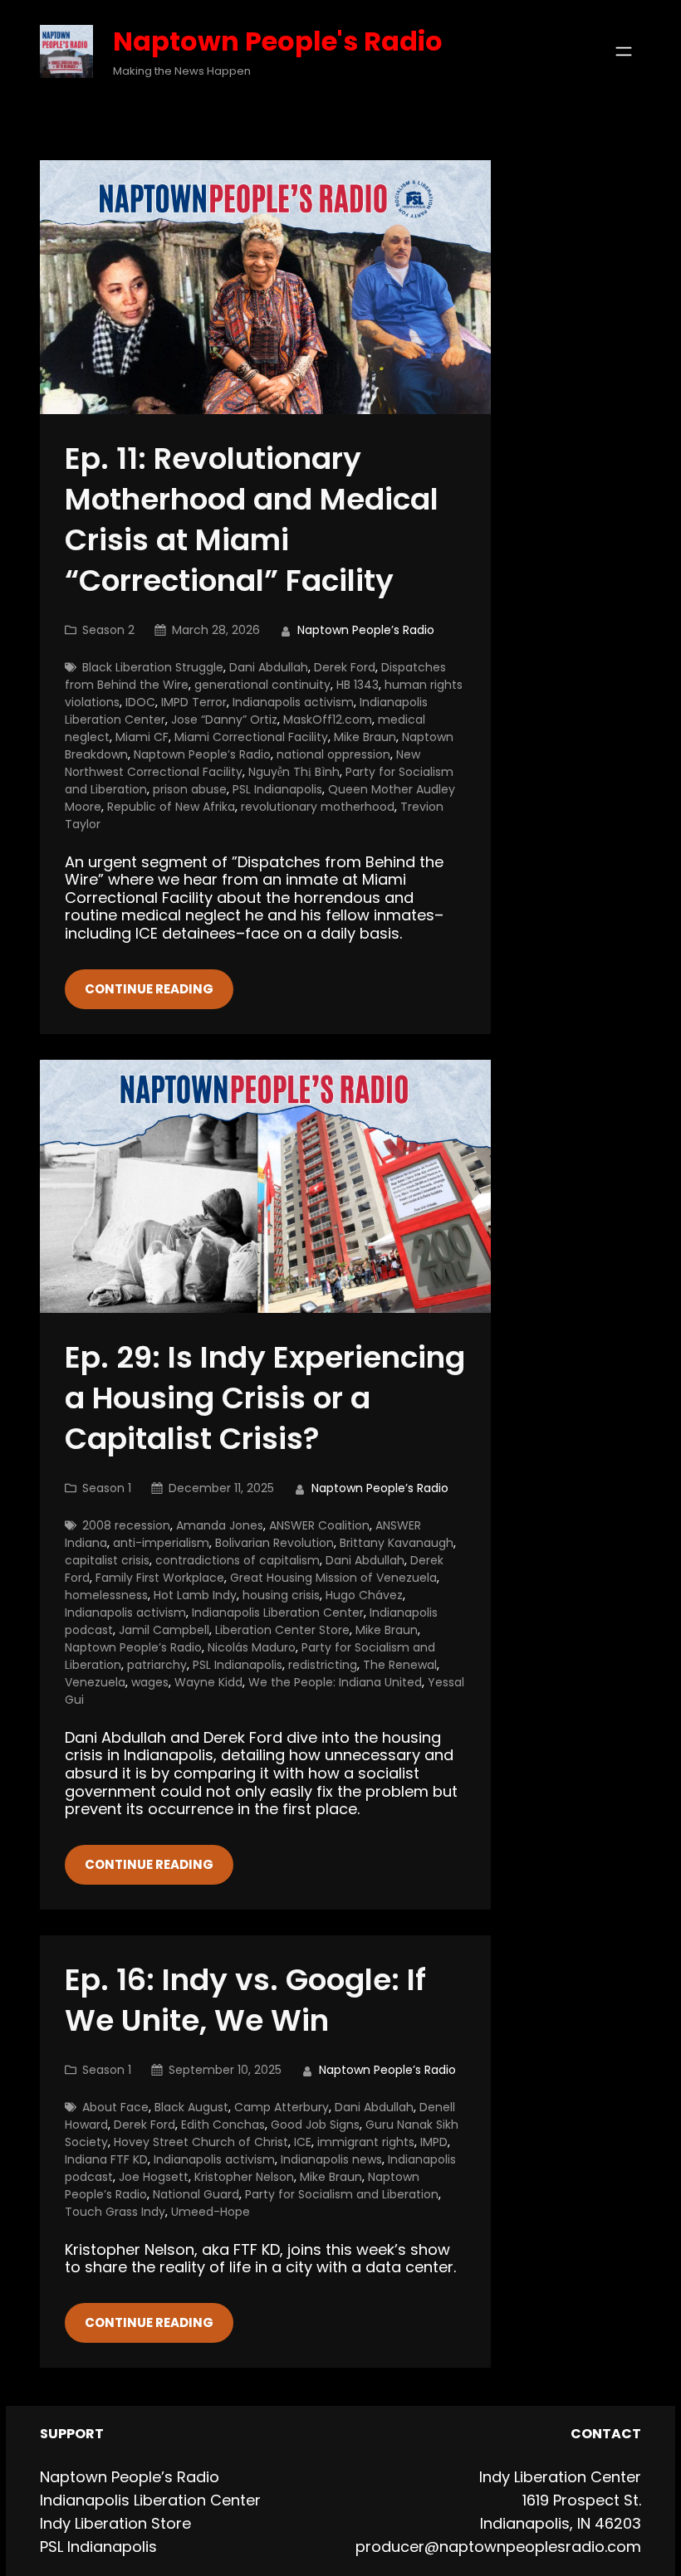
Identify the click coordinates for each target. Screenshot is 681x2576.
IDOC (140, 702)
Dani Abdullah (269, 667)
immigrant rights (366, 2142)
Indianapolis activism (293, 702)
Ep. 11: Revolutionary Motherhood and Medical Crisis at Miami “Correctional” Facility (252, 520)
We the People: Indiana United (335, 1682)
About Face (115, 2107)
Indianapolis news (331, 2159)
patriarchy (157, 1665)
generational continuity (262, 685)
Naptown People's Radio (278, 41)
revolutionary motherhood (318, 807)
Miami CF (142, 737)
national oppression (333, 754)
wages (150, 1682)
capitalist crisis (107, 1560)
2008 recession (126, 1525)
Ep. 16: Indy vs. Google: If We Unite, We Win (245, 2001)
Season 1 (107, 1488)
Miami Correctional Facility (251, 737)
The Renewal (400, 1665)
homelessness (106, 1595)
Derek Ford (345, 667)
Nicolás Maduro (252, 1647)
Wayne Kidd (208, 1682)
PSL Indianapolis (277, 789)
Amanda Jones (220, 1525)
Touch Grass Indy (115, 2212)
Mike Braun (365, 737)
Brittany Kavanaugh (397, 1543)
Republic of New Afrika (171, 807)
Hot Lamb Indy (195, 1595)
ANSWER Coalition (319, 1525)
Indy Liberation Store (115, 2523)
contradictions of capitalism (238, 1560)
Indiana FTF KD (106, 2159)
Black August (191, 2107)
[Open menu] (624, 51)
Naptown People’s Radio (202, 754)
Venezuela (95, 1682)
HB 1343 (358, 685)
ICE (303, 2142)
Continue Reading (149, 989)
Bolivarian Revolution (274, 1543)
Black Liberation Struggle (153, 667)
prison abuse (190, 789)
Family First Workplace (160, 1578)
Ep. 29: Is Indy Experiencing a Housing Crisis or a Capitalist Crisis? (265, 1399)
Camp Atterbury (282, 2107)
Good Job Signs (315, 2125)
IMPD (434, 2142)
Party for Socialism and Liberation (342, 2194)
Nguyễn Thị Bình (294, 772)
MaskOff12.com (328, 720)
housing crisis (281, 1595)
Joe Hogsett (154, 2177)
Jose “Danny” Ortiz (224, 720)
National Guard (196, 2194)
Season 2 (108, 630)
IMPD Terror (194, 702)
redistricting (323, 1665)
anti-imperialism (161, 1543)
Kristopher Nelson (244, 2177)
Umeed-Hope (211, 2212)
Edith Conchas (223, 2125)
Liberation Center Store (282, 1630)
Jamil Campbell (164, 1630)
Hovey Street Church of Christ (201, 2142)
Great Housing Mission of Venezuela (333, 1578)
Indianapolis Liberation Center (278, 1612)
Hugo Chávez (364, 1595)
